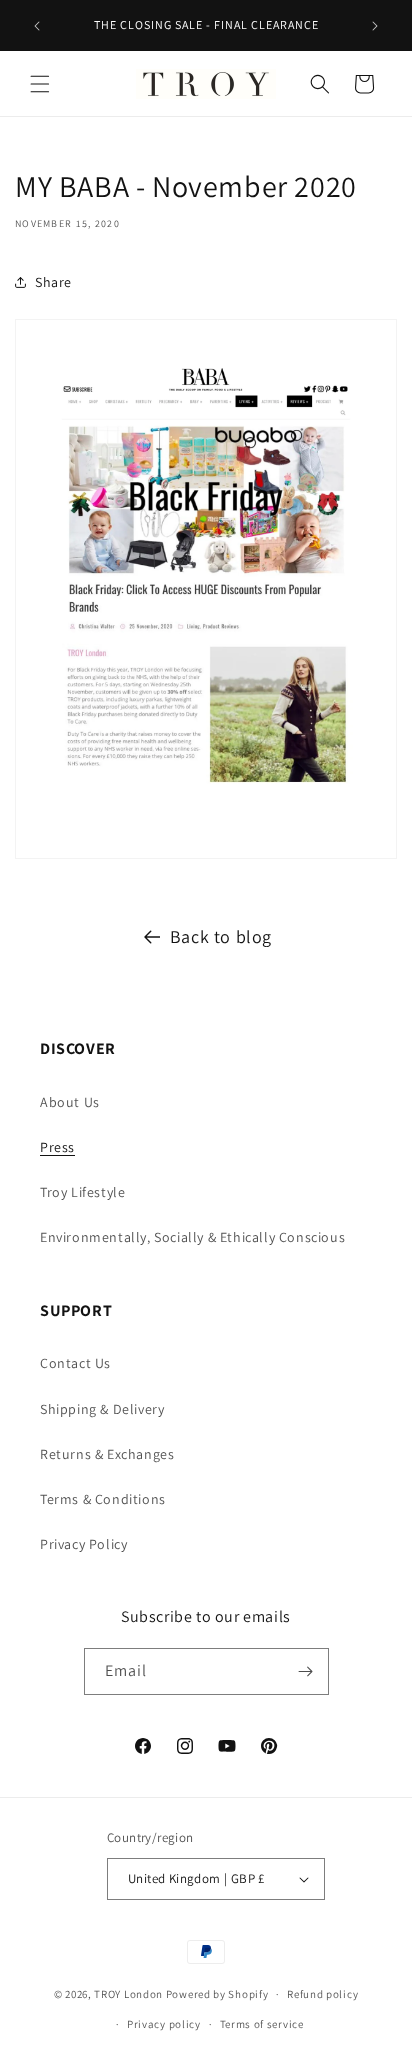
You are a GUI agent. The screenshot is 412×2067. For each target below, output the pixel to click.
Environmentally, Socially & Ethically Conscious (192, 1237)
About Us (70, 1102)
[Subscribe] (306, 1671)
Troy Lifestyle (82, 1192)
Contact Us (75, 1363)
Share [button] (53, 282)
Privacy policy (164, 2024)
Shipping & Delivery (102, 1409)
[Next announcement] (375, 26)
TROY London (128, 1994)
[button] (40, 84)
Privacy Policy (83, 1544)
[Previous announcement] (37, 26)
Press (57, 1147)
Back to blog (221, 936)
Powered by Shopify (217, 1994)
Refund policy (322, 1994)
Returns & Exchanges (107, 1454)
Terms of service (262, 2024)
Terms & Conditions (103, 1499)
